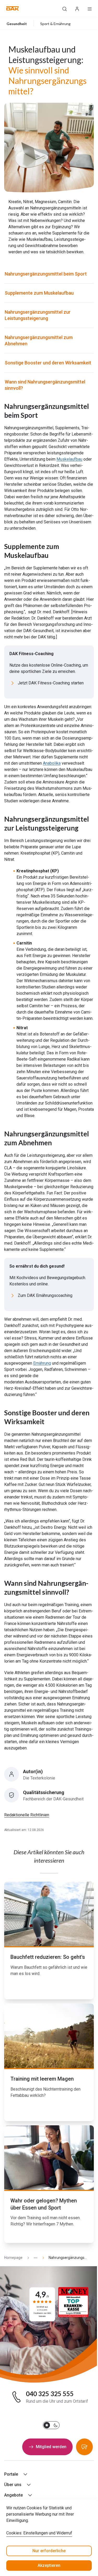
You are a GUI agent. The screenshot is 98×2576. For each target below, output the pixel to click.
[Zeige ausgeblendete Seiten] (33, 2258)
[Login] (77, 8)
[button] (13, 8)
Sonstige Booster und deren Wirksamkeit (48, 363)
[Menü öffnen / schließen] (90, 8)
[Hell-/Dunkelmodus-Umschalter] (51, 2425)
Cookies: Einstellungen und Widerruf (39, 2533)
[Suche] (65, 8)
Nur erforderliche (49, 2551)
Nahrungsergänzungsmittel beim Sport (46, 274)
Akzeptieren (49, 2565)
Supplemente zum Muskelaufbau (39, 293)
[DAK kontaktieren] (84, 2447)
